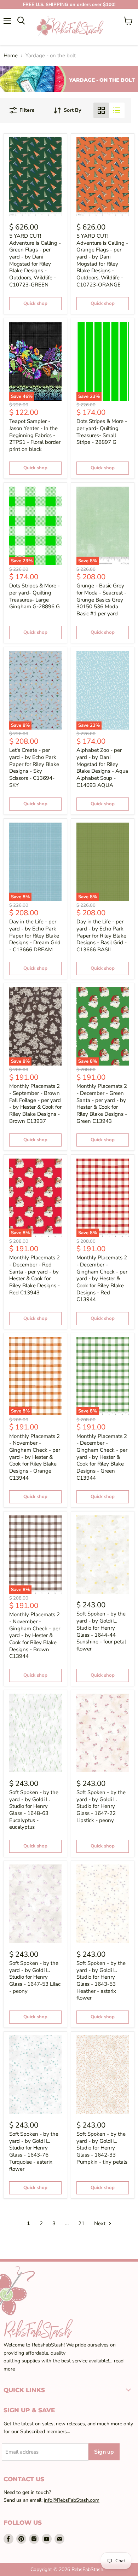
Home (11, 56)
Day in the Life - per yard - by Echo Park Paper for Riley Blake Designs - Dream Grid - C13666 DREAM (35, 936)
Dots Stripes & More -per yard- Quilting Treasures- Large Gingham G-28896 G (34, 596)
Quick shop (35, 303)
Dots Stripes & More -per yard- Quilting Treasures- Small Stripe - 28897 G (102, 432)
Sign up (104, 2452)
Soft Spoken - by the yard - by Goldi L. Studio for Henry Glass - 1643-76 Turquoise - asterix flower (34, 2151)
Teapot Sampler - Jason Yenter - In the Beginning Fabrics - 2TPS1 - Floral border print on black (35, 435)
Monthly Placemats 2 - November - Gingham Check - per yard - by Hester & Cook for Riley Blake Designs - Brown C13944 (35, 1635)
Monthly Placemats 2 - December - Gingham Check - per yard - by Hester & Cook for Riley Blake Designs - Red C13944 (102, 1278)
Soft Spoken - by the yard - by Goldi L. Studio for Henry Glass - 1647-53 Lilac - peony (35, 1977)
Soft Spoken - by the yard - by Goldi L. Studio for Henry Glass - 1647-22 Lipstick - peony (101, 1806)
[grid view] (101, 110)
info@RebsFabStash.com (72, 2500)
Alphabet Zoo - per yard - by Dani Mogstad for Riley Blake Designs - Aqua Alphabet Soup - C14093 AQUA (102, 767)
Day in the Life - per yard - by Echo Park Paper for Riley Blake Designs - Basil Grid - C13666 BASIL (102, 936)
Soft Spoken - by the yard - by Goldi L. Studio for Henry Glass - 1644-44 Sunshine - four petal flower (101, 1631)
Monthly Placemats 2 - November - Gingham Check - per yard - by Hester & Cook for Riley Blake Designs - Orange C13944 (35, 1457)
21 (81, 2223)
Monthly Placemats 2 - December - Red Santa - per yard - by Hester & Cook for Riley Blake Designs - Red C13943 (34, 1275)
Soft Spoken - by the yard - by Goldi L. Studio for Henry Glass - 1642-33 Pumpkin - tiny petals (102, 2148)
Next (100, 2223)
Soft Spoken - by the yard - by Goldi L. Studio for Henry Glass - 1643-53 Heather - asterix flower (101, 1980)
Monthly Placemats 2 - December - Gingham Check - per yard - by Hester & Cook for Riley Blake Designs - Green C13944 (102, 1457)
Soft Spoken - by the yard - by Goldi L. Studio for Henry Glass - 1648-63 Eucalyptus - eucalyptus (34, 1810)
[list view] (117, 110)
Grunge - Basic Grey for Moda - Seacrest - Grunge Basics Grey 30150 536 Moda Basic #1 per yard (101, 600)
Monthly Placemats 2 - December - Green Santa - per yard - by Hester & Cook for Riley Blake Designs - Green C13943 (102, 1103)
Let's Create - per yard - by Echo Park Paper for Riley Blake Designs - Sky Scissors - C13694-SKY (34, 767)
